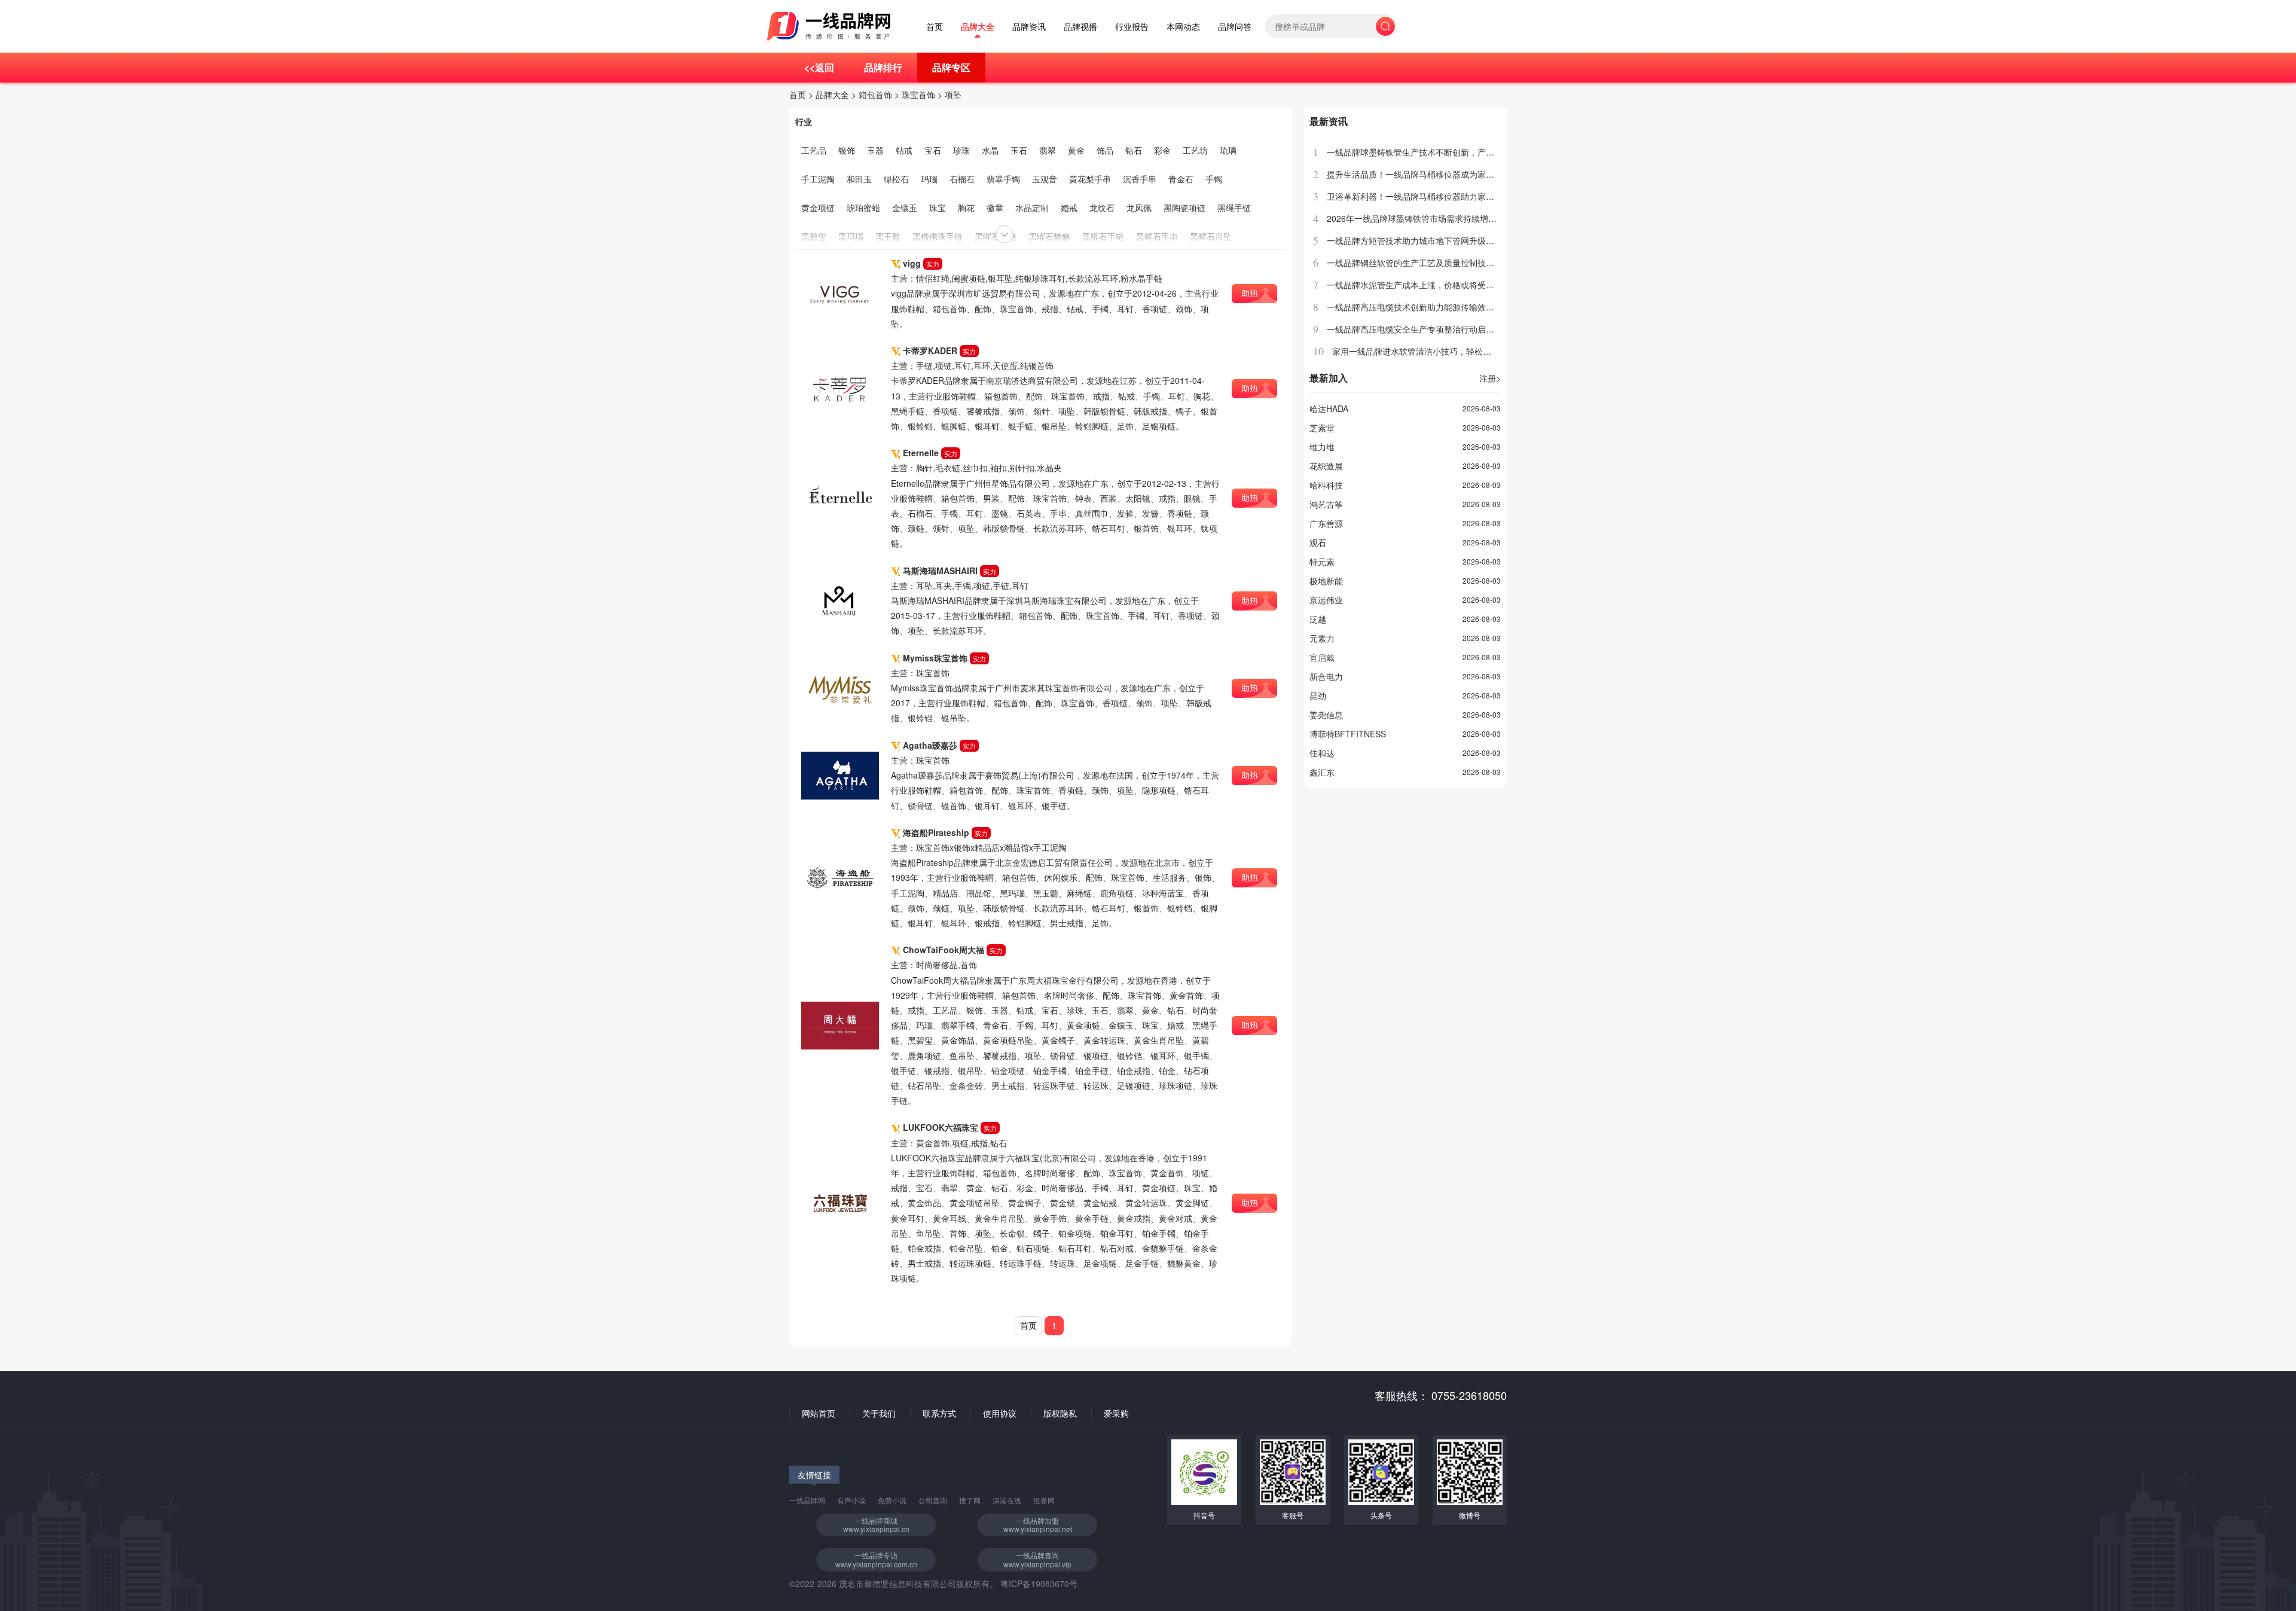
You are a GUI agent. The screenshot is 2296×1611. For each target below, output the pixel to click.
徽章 (995, 208)
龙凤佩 (1139, 208)
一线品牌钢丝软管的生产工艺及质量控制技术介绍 (1419, 263)
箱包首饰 (875, 94)
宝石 (933, 150)
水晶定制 (1032, 208)
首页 (935, 27)
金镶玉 (905, 208)
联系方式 (939, 1413)
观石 (1318, 542)
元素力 (1322, 638)
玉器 (875, 150)
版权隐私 (1060, 1413)
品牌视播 (1080, 27)
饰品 (1105, 150)
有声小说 (851, 1500)
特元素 (1322, 562)
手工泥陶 (818, 179)
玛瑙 (929, 179)
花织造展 (1326, 466)
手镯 (1214, 179)
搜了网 (970, 1500)
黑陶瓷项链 (1184, 208)
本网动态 (1183, 27)
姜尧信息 (1326, 715)
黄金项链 (818, 208)
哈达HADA (1329, 408)
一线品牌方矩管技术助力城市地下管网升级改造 (1415, 240)
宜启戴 (1322, 657)
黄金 (1076, 150)
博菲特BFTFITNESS (1348, 734)
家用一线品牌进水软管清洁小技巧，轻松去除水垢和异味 (1437, 351)
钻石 (1134, 150)
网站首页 (819, 1413)
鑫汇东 (1322, 772)
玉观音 (1045, 179)
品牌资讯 (1029, 27)
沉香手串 (1140, 179)
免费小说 (892, 1500)
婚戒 (1069, 208)
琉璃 (1228, 150)
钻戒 (904, 150)
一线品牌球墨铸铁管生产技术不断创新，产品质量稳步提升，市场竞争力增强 (1469, 152)
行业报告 (1132, 27)
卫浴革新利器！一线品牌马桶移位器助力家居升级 (1419, 196)
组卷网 (1044, 1500)
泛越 (1318, 619)
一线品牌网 (807, 1500)
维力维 (1322, 447)
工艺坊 (1195, 150)
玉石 (1019, 150)
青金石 (1181, 179)
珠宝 (938, 208)
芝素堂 (1322, 428)
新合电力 (1326, 676)
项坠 (953, 94)
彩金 (1162, 150)
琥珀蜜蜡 (863, 208)
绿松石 (896, 179)
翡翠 (1048, 150)
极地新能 (1326, 581)
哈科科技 (1326, 485)
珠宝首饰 (918, 94)
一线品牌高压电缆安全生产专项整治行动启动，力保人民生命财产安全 (1457, 329)
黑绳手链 (1234, 208)
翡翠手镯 (1003, 179)
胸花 (966, 208)
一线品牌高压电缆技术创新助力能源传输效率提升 (1419, 307)
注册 (1490, 378)
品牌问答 (1235, 27)
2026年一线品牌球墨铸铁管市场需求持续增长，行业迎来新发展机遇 (1454, 218)
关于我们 (879, 1413)
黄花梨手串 (1090, 179)
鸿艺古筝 (1326, 504)
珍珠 (961, 150)
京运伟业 (1326, 600)
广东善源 (1326, 523)
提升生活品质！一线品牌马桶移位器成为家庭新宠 (1419, 174)
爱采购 (1116, 1413)
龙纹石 (1102, 208)
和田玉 (859, 179)
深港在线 (1007, 1500)
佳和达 (1322, 753)
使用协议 (1000, 1413)
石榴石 (962, 179)
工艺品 (814, 150)
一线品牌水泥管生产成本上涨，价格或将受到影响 (1419, 285)
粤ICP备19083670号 (1039, 1583)
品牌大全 (978, 27)
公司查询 (933, 1500)
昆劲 (1318, 695)
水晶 (990, 150)
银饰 (847, 150)
